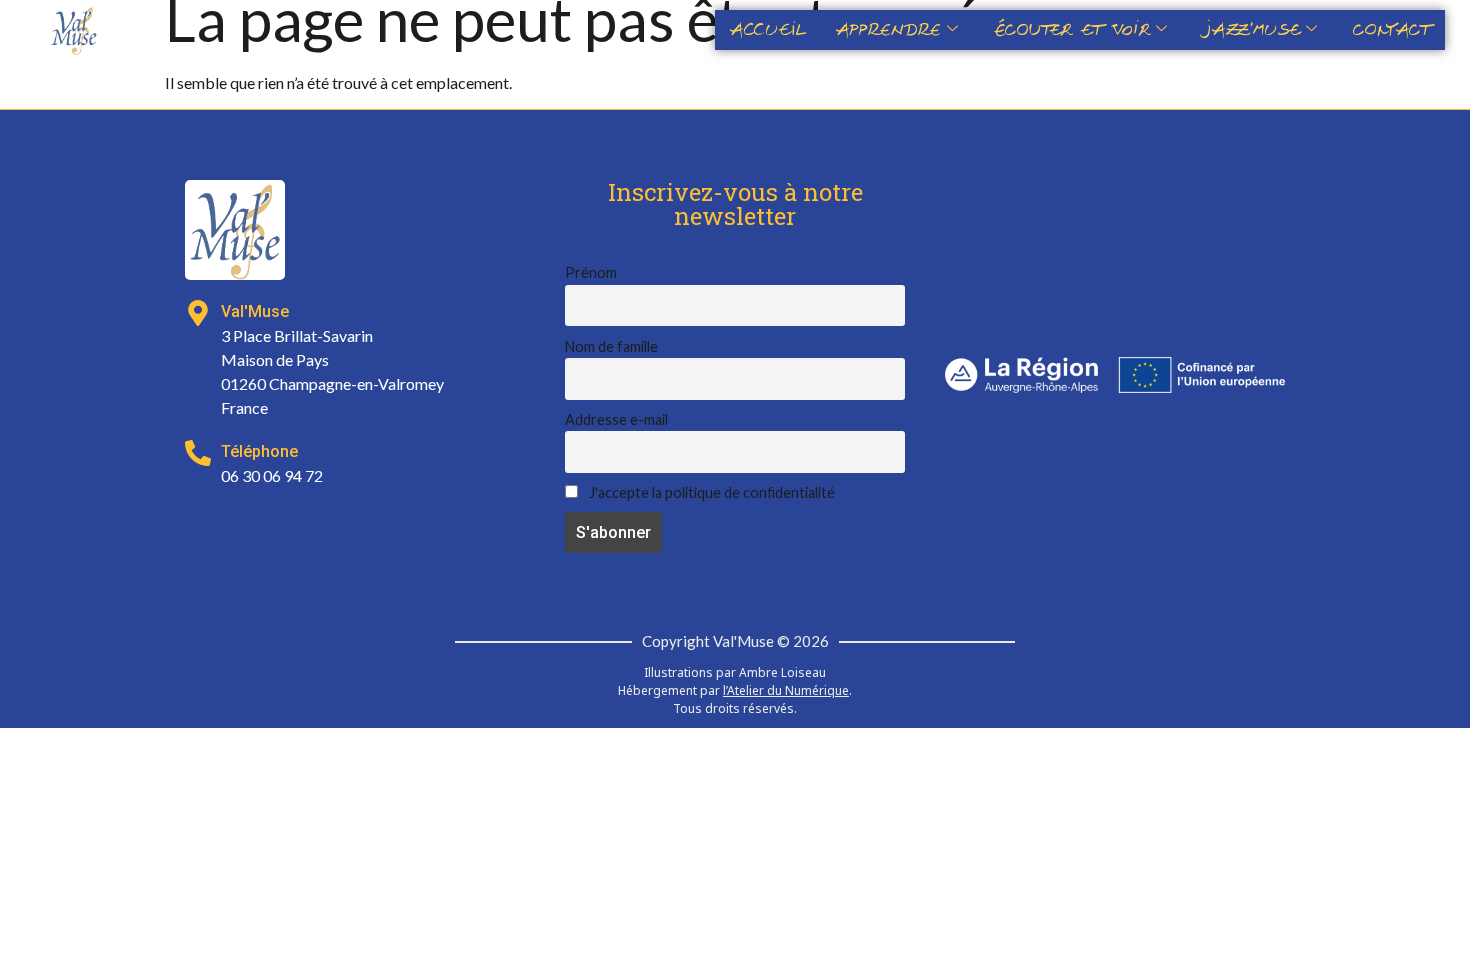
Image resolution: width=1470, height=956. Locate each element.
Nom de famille (611, 346)
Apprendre (888, 30)
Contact (1391, 30)
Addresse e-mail (616, 419)
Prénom (591, 272)
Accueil (768, 30)
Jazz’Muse (1251, 30)
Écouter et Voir (1072, 30)
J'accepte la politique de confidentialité (710, 492)
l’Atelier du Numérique (786, 690)
